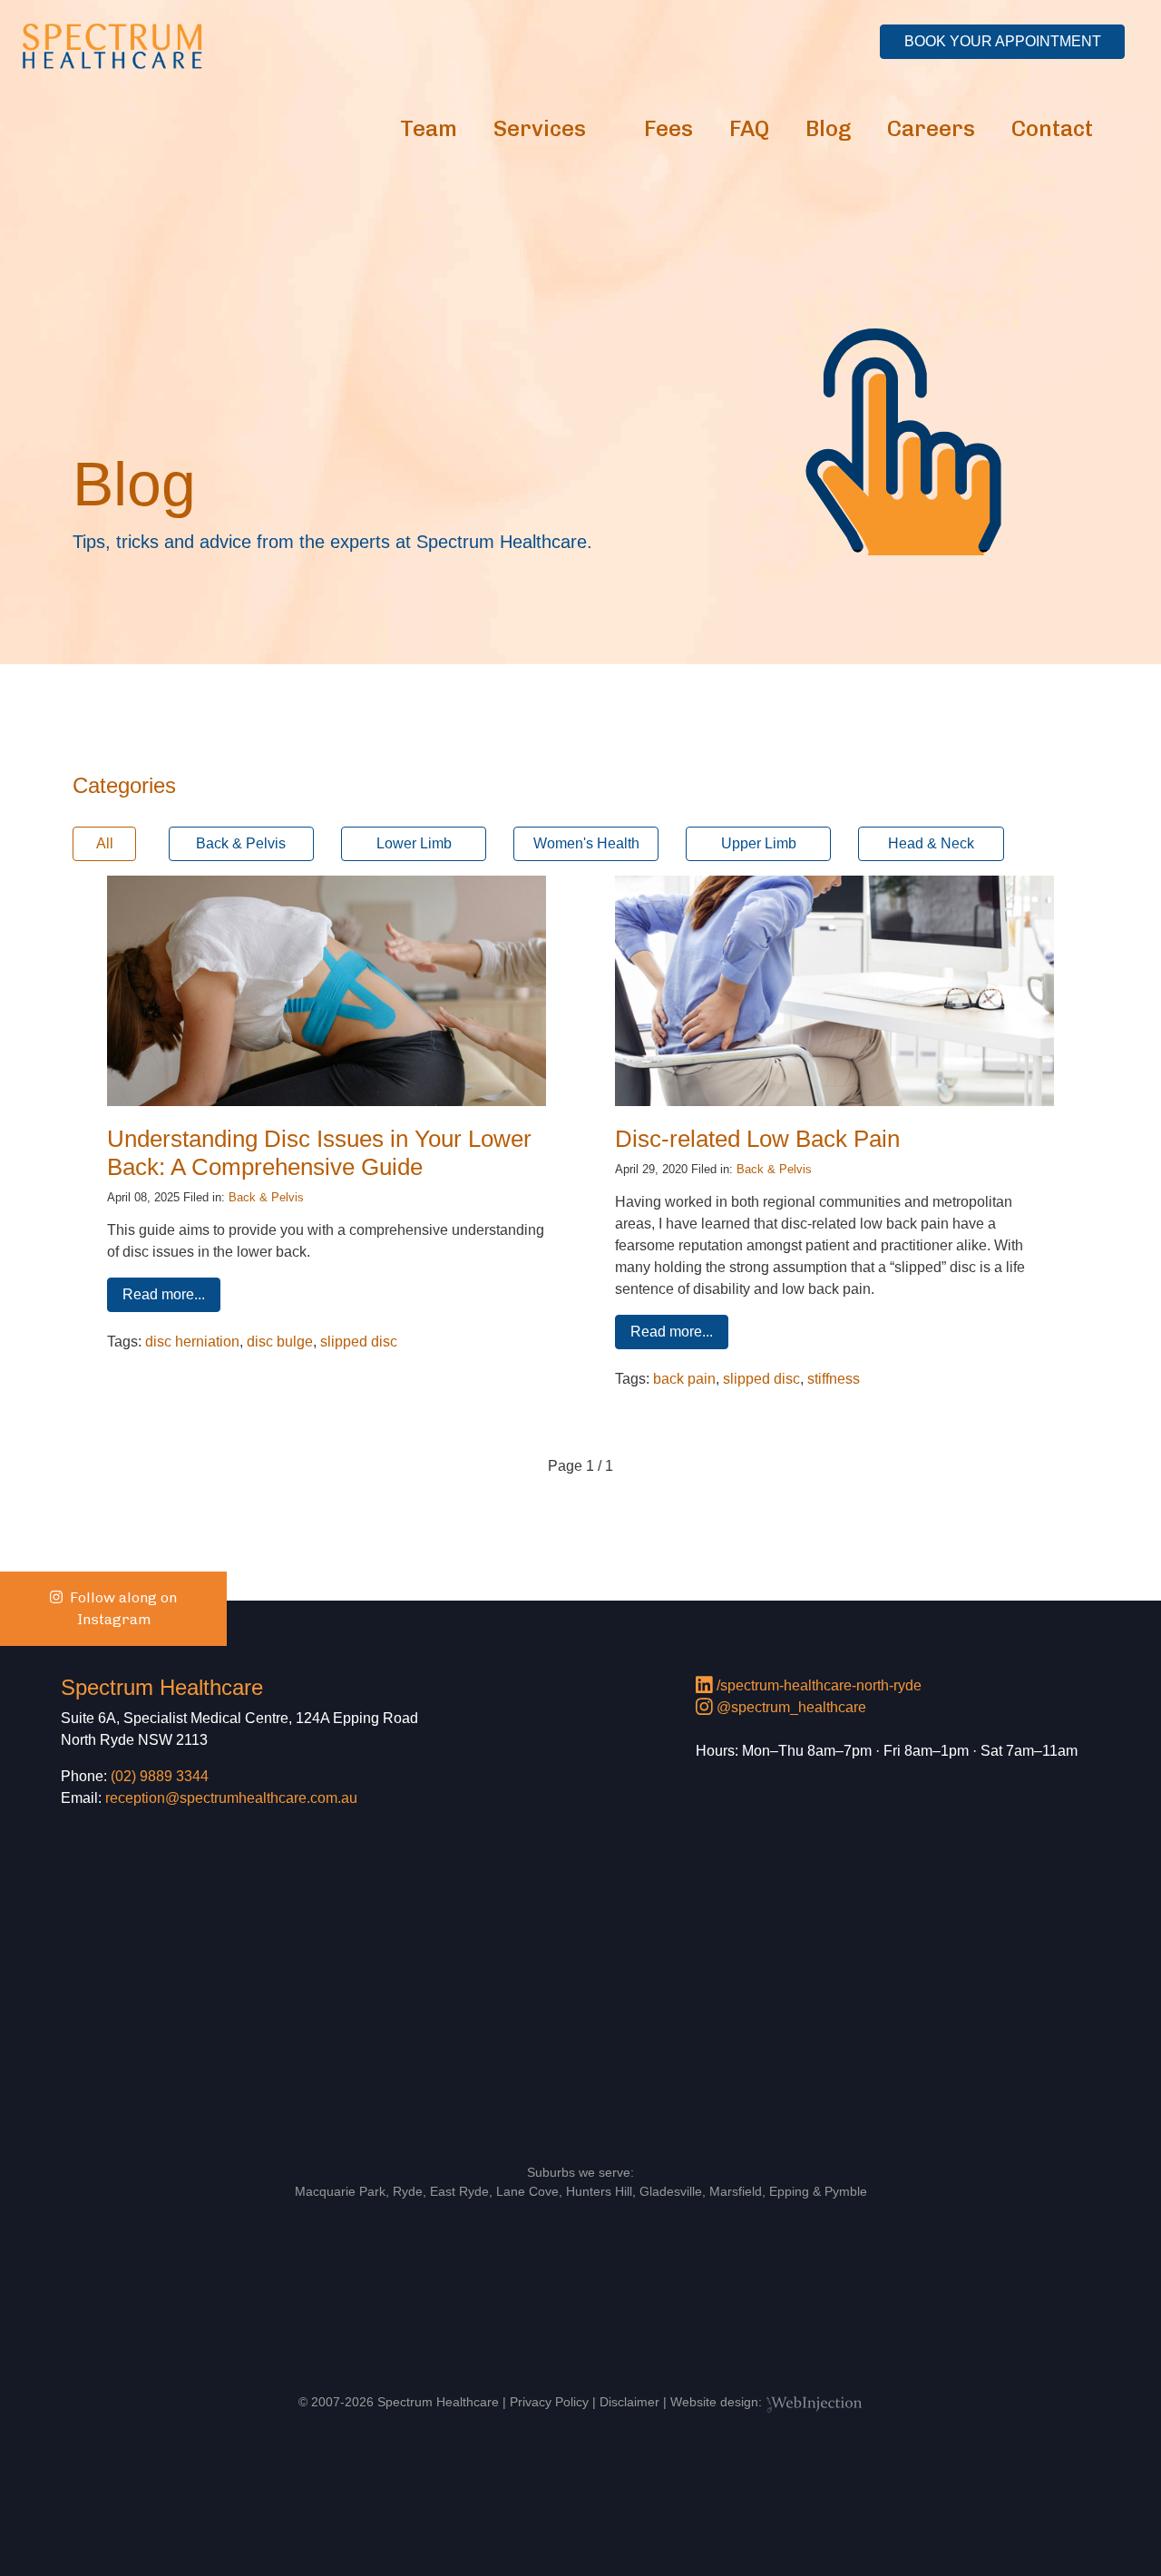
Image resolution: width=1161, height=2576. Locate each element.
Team (429, 128)
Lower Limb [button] (414, 843)
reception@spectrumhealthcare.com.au (231, 1798)
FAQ (749, 128)
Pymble (846, 2191)
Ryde (408, 2191)
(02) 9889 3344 (160, 1776)
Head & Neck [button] (931, 843)
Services (540, 128)
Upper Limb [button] (759, 843)
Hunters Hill (599, 2191)
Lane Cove (527, 2191)
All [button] (105, 843)
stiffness (834, 1379)
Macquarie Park (340, 2191)
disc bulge (280, 1342)
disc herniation (192, 1342)
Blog (828, 128)
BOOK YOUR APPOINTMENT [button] (1003, 41)
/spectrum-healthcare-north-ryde (817, 1685)
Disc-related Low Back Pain (757, 1139)
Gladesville (671, 2191)
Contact (1052, 128)
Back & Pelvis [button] (241, 843)
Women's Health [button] (586, 843)
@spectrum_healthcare (790, 1707)
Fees (668, 128)
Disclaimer (629, 2402)
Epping (789, 2191)
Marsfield (736, 2191)
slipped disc (359, 1342)
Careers (931, 128)
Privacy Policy (549, 2402)
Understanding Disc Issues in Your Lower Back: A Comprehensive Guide (319, 1153)
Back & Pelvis (266, 1197)
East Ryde (459, 2191)
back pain (684, 1379)
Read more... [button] (164, 1294)
